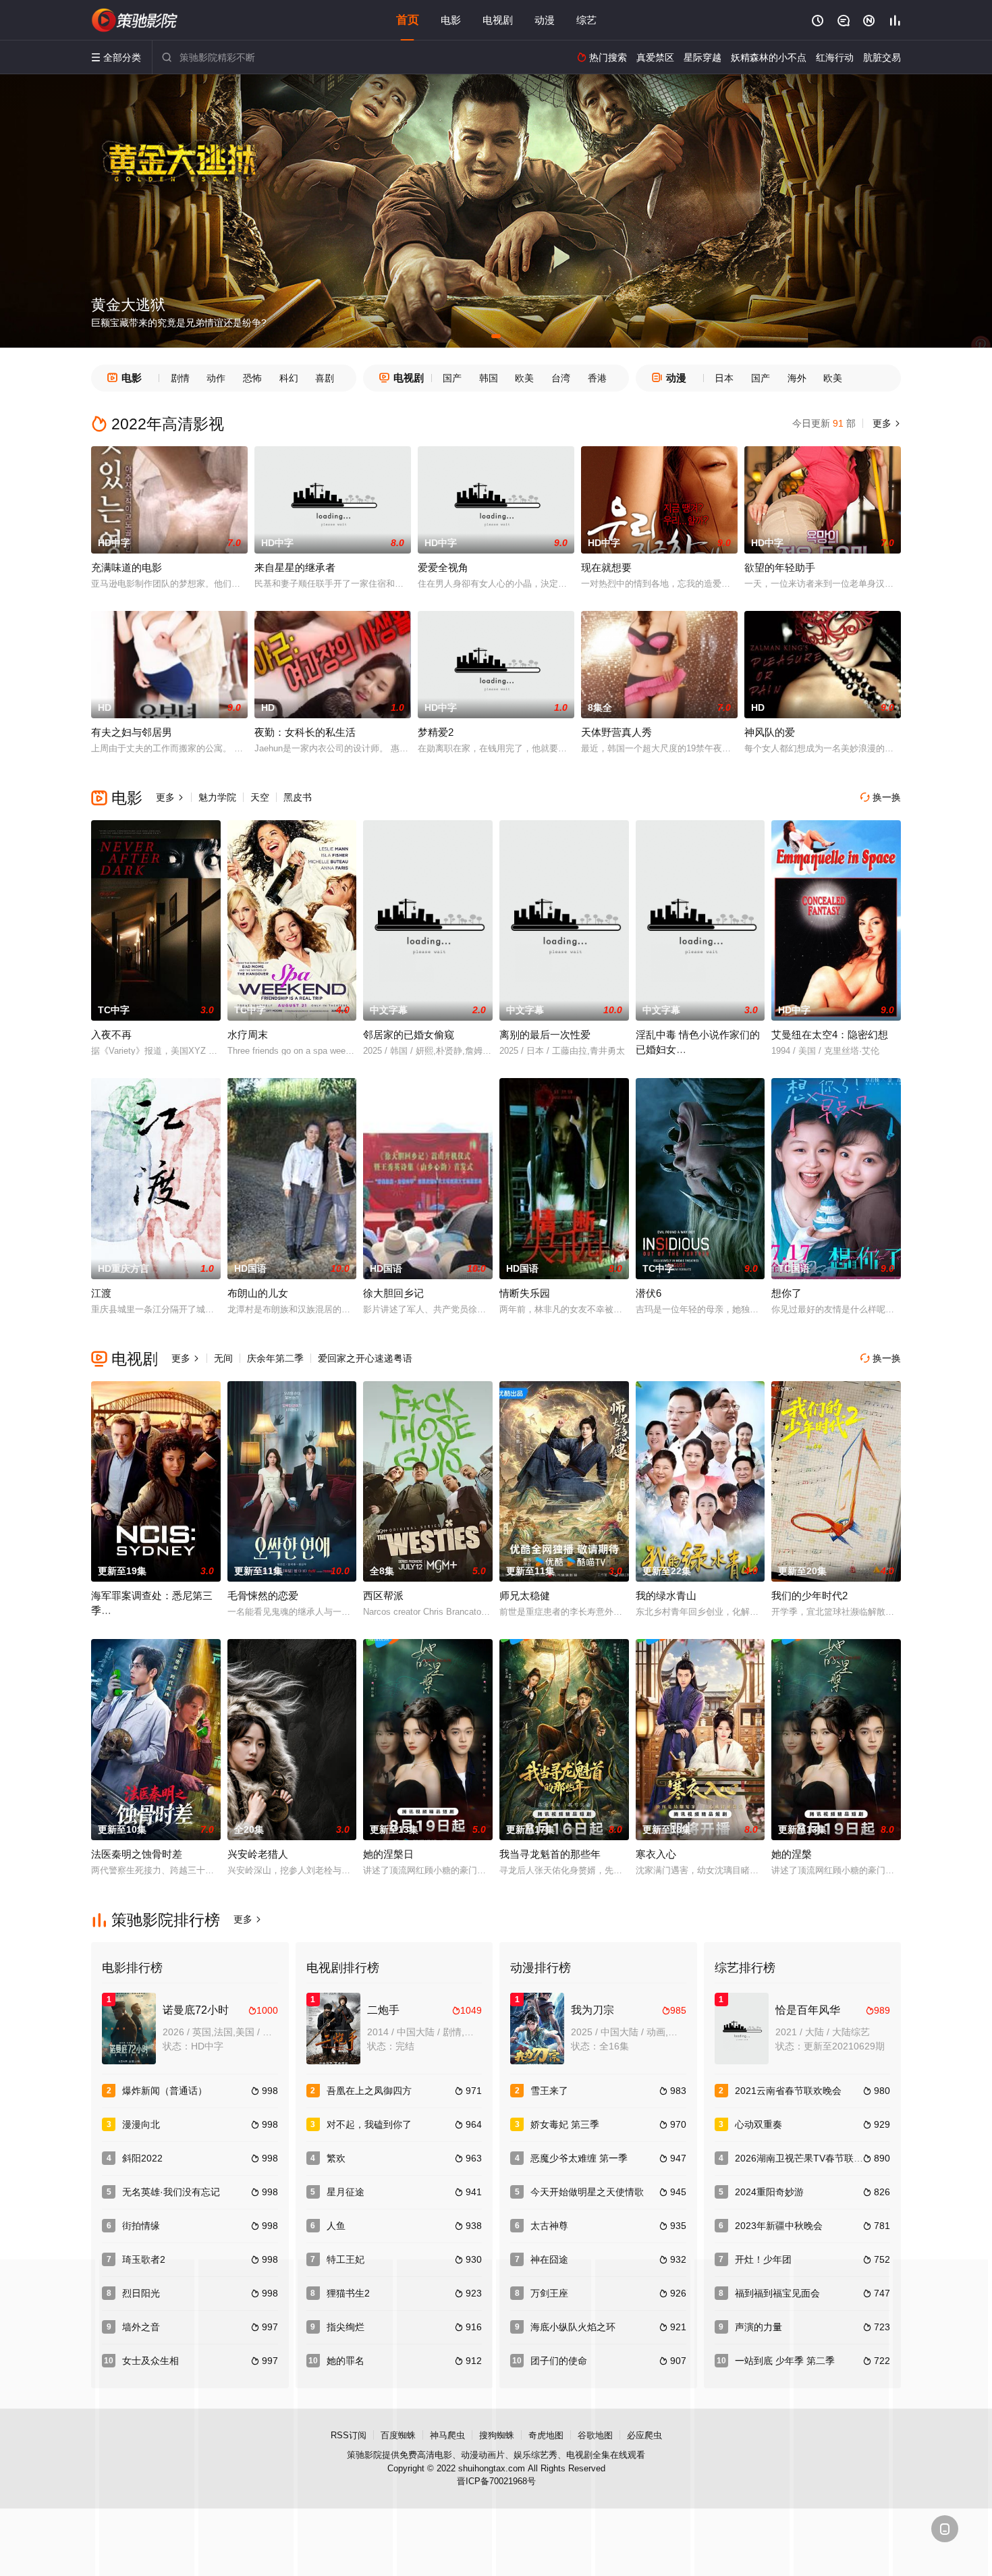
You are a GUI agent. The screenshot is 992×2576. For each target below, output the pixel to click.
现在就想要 (606, 567)
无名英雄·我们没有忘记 (171, 2192)
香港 (597, 378)
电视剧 (498, 20)
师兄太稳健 (525, 1595)
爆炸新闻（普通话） (165, 2091)
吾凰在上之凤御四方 (369, 2091)
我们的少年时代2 (809, 1595)
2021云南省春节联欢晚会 (788, 2091)
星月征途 (346, 2192)
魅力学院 (217, 797)
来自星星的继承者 (295, 567)
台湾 (561, 378)
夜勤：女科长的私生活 (305, 732)
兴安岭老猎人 (258, 1854)
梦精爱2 (436, 732)
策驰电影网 (135, 20)
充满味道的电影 (127, 567)
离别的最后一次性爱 (545, 1035)
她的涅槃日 (388, 1854)
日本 (724, 378)
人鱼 (336, 2226)
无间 (223, 1358)
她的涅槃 (792, 1854)
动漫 (545, 20)
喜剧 (325, 378)
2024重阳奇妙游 (769, 2192)
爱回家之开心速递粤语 (365, 1358)
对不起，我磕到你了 (369, 2124)
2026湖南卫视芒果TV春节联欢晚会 (808, 2158)
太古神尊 (549, 2226)
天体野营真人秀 (616, 732)
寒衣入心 (656, 1854)
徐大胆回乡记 (393, 1293)
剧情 (180, 378)
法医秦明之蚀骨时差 (137, 1854)
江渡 (101, 1293)
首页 (408, 20)
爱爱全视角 (443, 567)
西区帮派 (383, 1595)
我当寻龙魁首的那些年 (550, 1854)
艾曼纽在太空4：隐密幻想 (830, 1035)
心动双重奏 (759, 2124)
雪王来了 (549, 2091)
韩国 (489, 378)
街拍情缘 (141, 2226)
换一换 (881, 797)
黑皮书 (298, 797)
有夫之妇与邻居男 (132, 732)
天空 (260, 797)
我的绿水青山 (666, 1595)
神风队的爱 (770, 732)
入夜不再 (111, 1035)
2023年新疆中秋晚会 (779, 2226)
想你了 (787, 1293)
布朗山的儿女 (258, 1293)
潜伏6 (649, 1293)
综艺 (586, 20)
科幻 (289, 378)
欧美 (524, 378)
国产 (452, 378)
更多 (885, 423)
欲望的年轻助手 (780, 567)
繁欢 (336, 2158)
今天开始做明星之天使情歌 (587, 2192)
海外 (797, 378)
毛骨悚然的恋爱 (263, 1595)
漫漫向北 (141, 2124)
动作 (216, 378)
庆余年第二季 (275, 1358)
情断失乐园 (525, 1293)
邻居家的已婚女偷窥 (409, 1035)
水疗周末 (248, 1035)
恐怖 (252, 378)
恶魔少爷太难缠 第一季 (579, 2158)
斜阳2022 (142, 2158)
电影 (451, 20)
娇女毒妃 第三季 (565, 2124)
